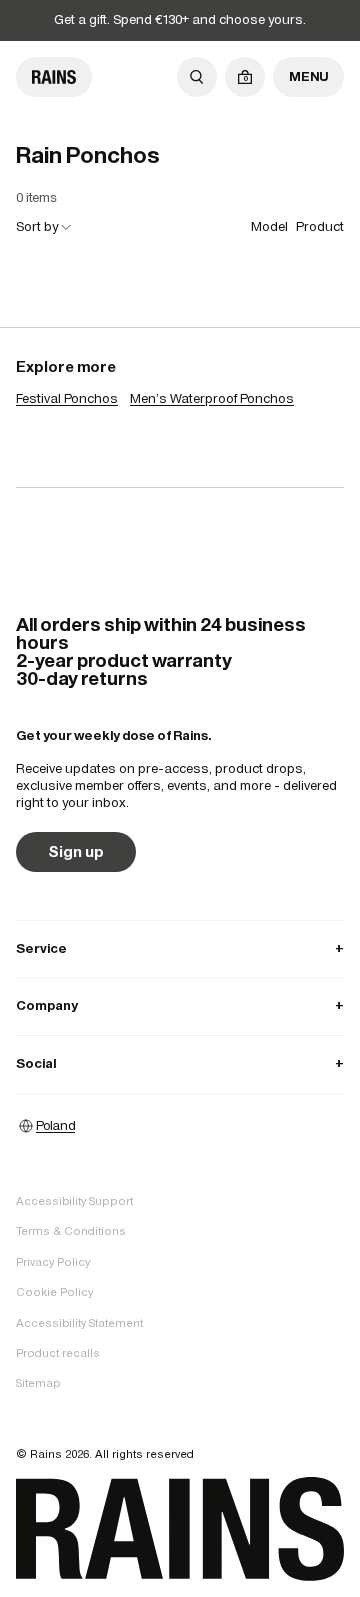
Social (180, 1063)
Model (269, 226)
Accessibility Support (74, 1201)
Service (180, 948)
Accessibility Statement (79, 1323)
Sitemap (38, 1383)
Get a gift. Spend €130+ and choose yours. (180, 19)
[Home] (54, 77)
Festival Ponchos (67, 398)
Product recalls (58, 1353)
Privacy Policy (53, 1262)
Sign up (76, 851)
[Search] (197, 77)
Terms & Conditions (71, 1231)
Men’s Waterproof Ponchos (212, 398)
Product (320, 226)
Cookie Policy (54, 1292)
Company (180, 1005)
